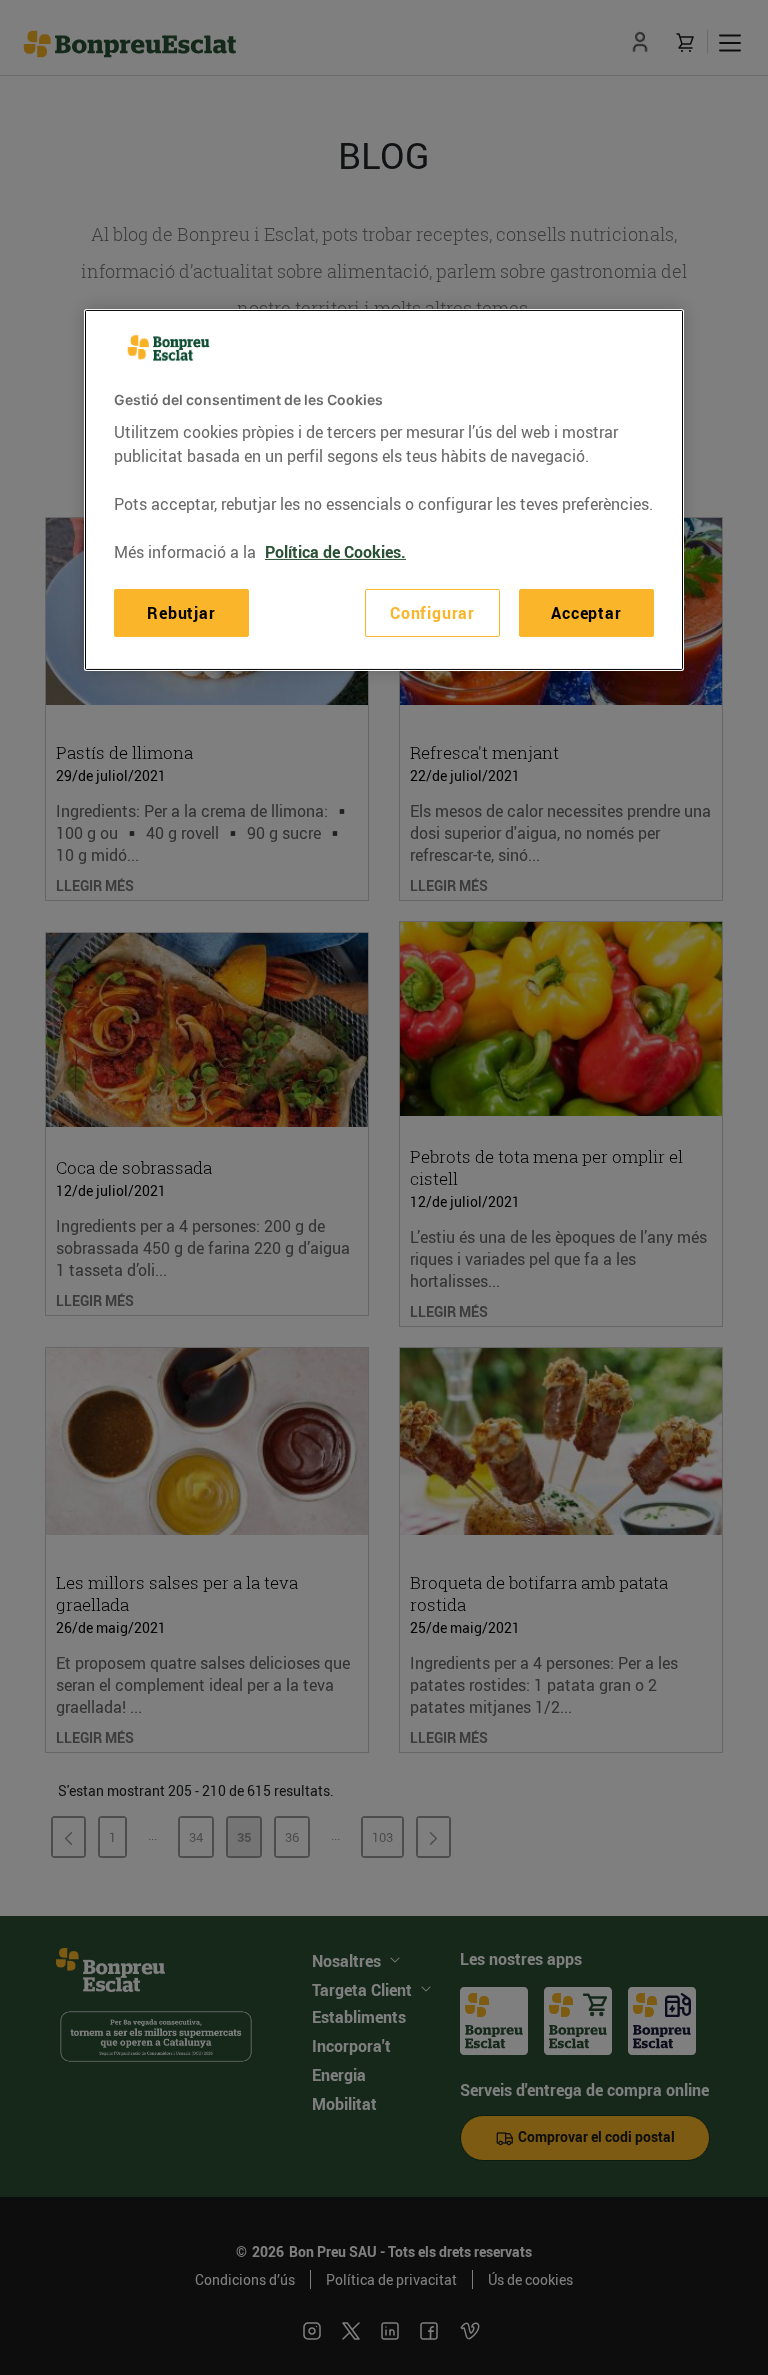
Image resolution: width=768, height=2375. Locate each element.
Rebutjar (181, 613)
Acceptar (586, 613)
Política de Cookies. (335, 552)
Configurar (432, 613)
